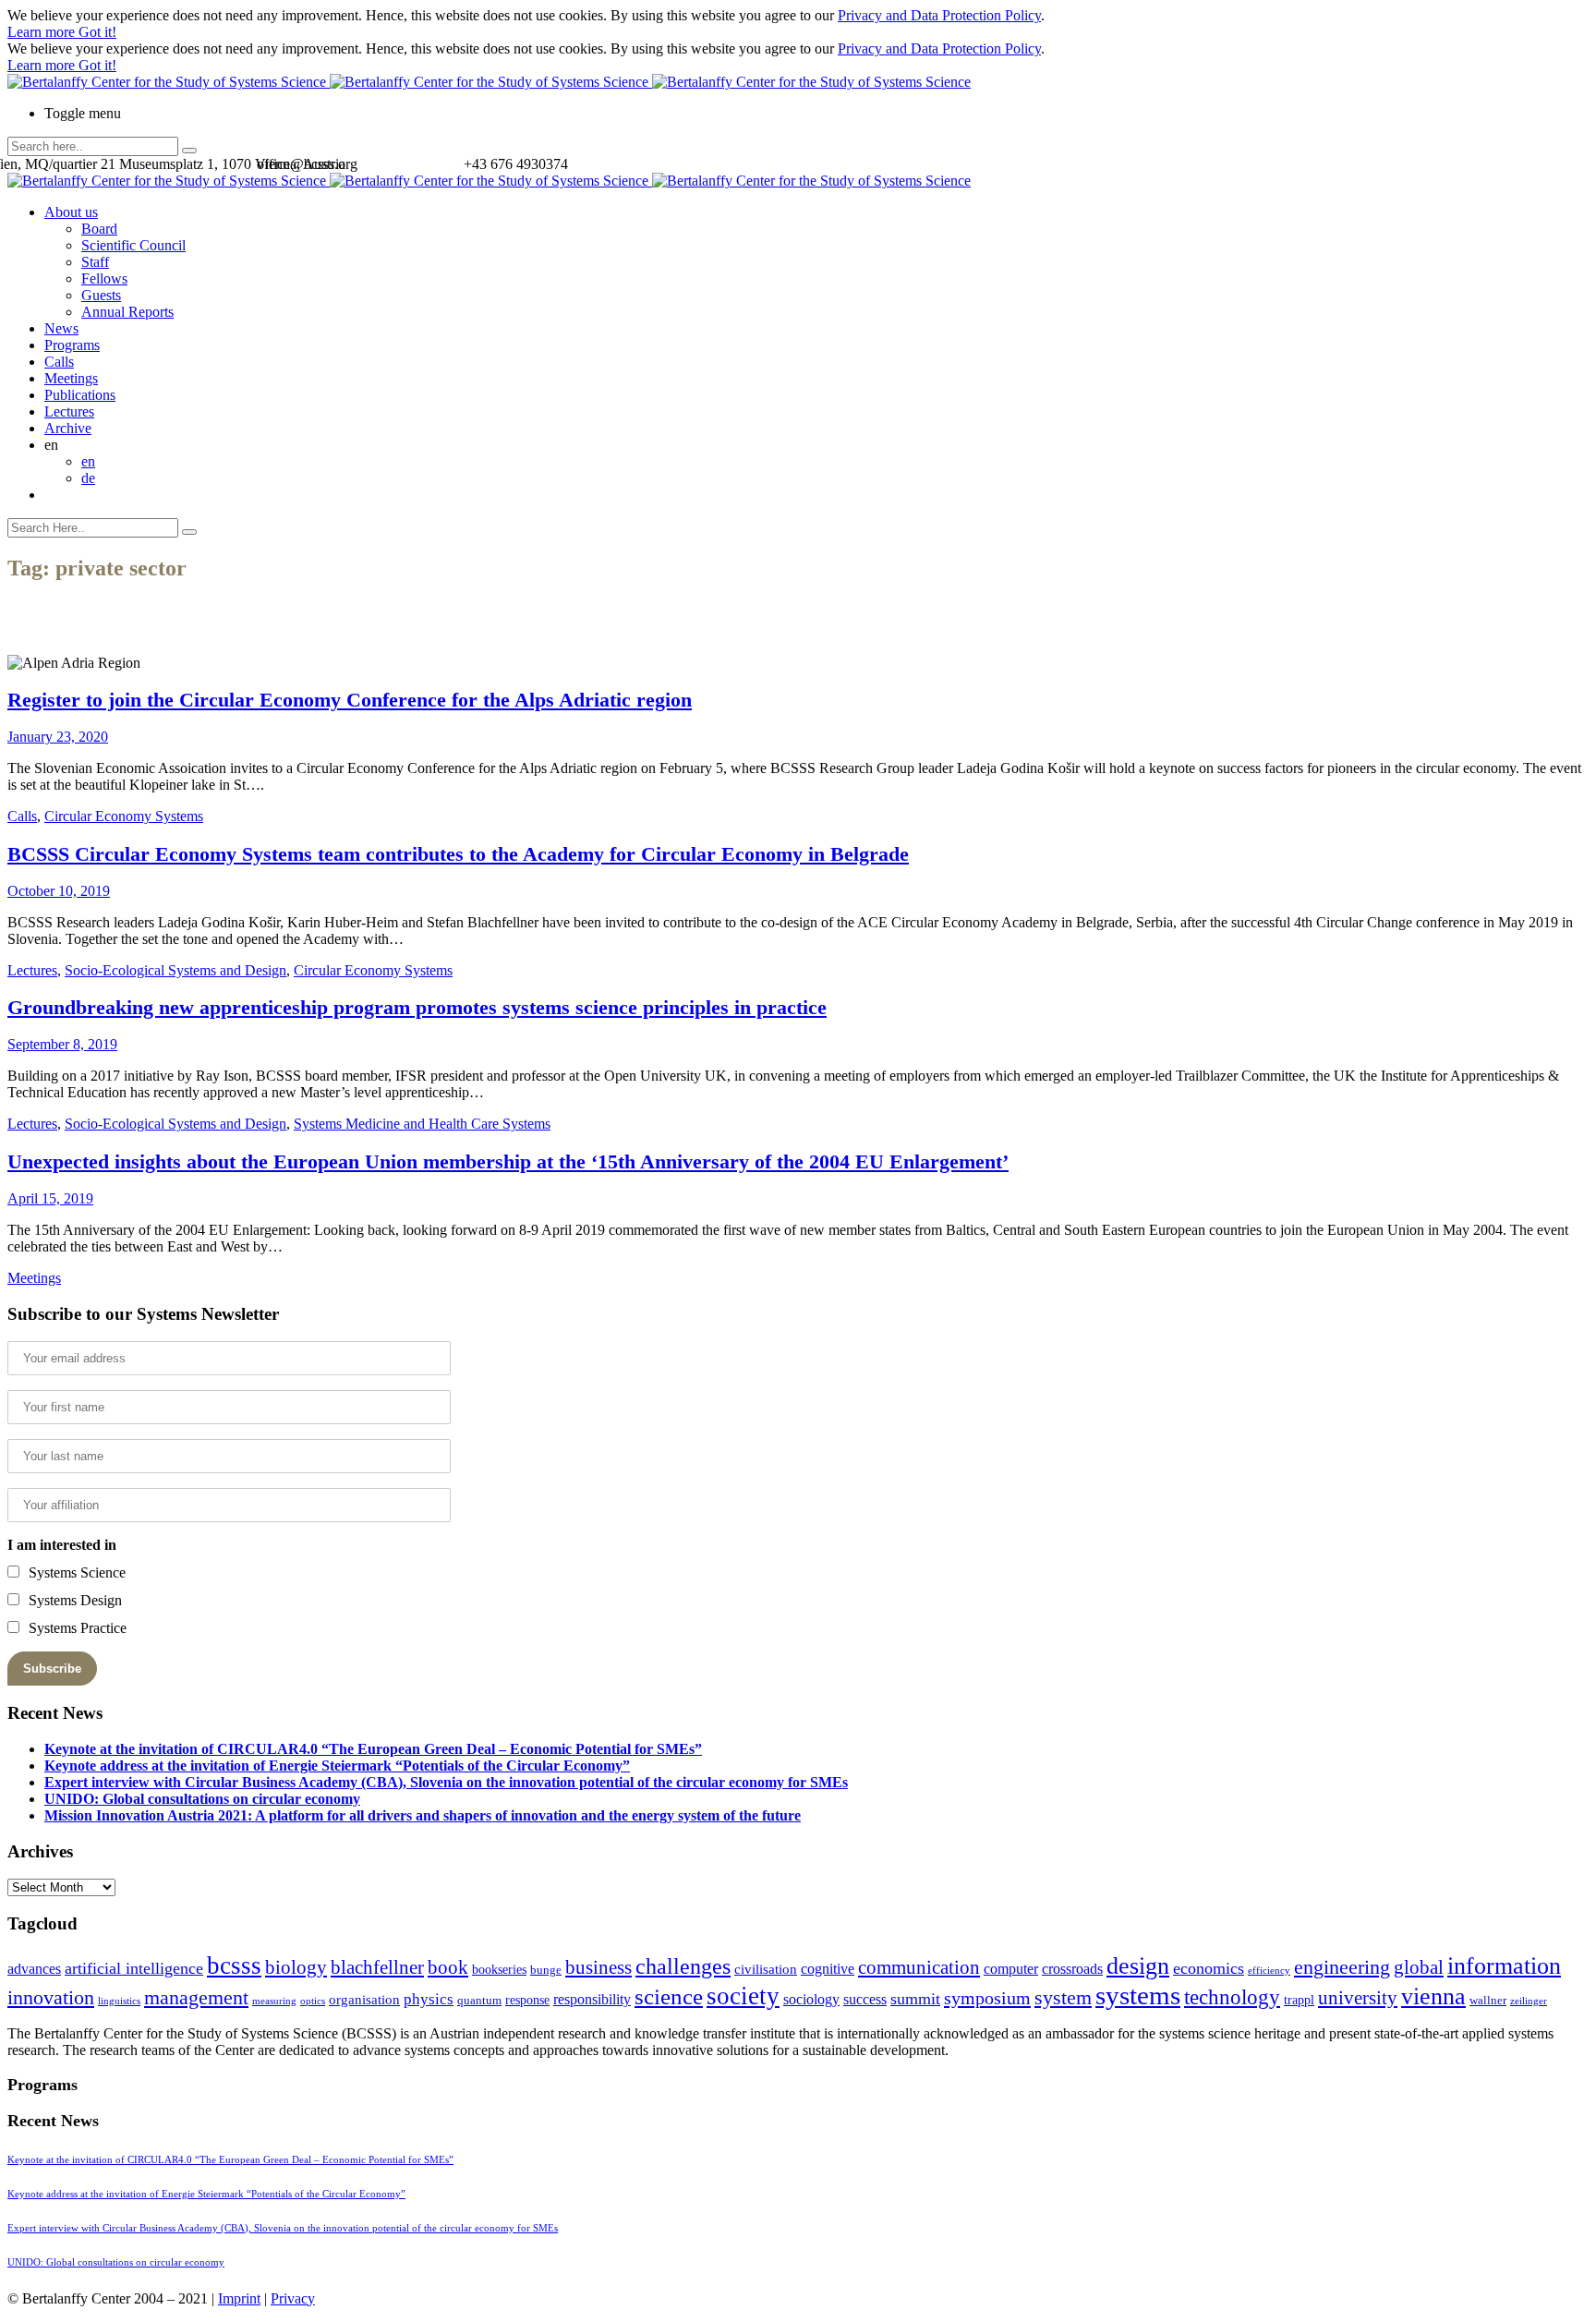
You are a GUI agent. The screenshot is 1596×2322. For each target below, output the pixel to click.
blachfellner (377, 1967)
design (1138, 1966)
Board (99, 229)
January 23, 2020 (58, 737)
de (88, 478)
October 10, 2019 (59, 891)
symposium (987, 1998)
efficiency (1269, 1971)
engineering (1342, 1967)
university (1358, 1998)
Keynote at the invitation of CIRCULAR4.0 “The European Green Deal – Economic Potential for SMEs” (373, 1749)
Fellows (104, 278)
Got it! (97, 32)
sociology (811, 1999)
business (598, 1967)
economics (1209, 1968)
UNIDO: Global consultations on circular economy (202, 1799)
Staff (95, 262)
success (865, 1999)
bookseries (499, 1970)
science (669, 1996)
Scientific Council (133, 245)
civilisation (766, 1969)
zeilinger (1529, 2001)
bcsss (234, 1965)
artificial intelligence (134, 1968)
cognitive (828, 1969)
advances (34, 1969)
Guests (101, 295)
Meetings (71, 378)
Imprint (239, 2298)
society (743, 1996)
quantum (479, 2001)
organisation (364, 2000)
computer (1011, 1969)
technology (1232, 1997)
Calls (59, 362)
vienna (1433, 1996)
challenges (683, 1966)
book (448, 1967)
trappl (1299, 2000)
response (527, 2000)
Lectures (69, 411)
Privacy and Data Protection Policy (939, 15)
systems (1138, 1995)
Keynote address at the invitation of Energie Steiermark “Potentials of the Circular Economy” (337, 1766)
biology (296, 1967)
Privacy (293, 2298)
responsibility (592, 1999)
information (1504, 1965)
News (61, 328)
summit (915, 1999)
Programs (72, 345)
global (1419, 1967)
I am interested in (62, 1545)
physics (429, 1999)
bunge (546, 1970)
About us (71, 212)
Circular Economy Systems (124, 816)
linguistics (119, 2001)
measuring (274, 2001)
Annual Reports (127, 312)
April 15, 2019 (50, 1198)
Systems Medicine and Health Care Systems (422, 1124)
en (88, 461)
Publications (80, 395)
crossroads (1072, 1969)
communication (919, 1967)
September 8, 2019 (62, 1044)
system (1063, 1997)
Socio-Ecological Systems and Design (175, 970)
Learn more (43, 32)
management (196, 1997)
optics (313, 2001)
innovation (51, 1997)
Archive (68, 428)
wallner (1488, 2001)
